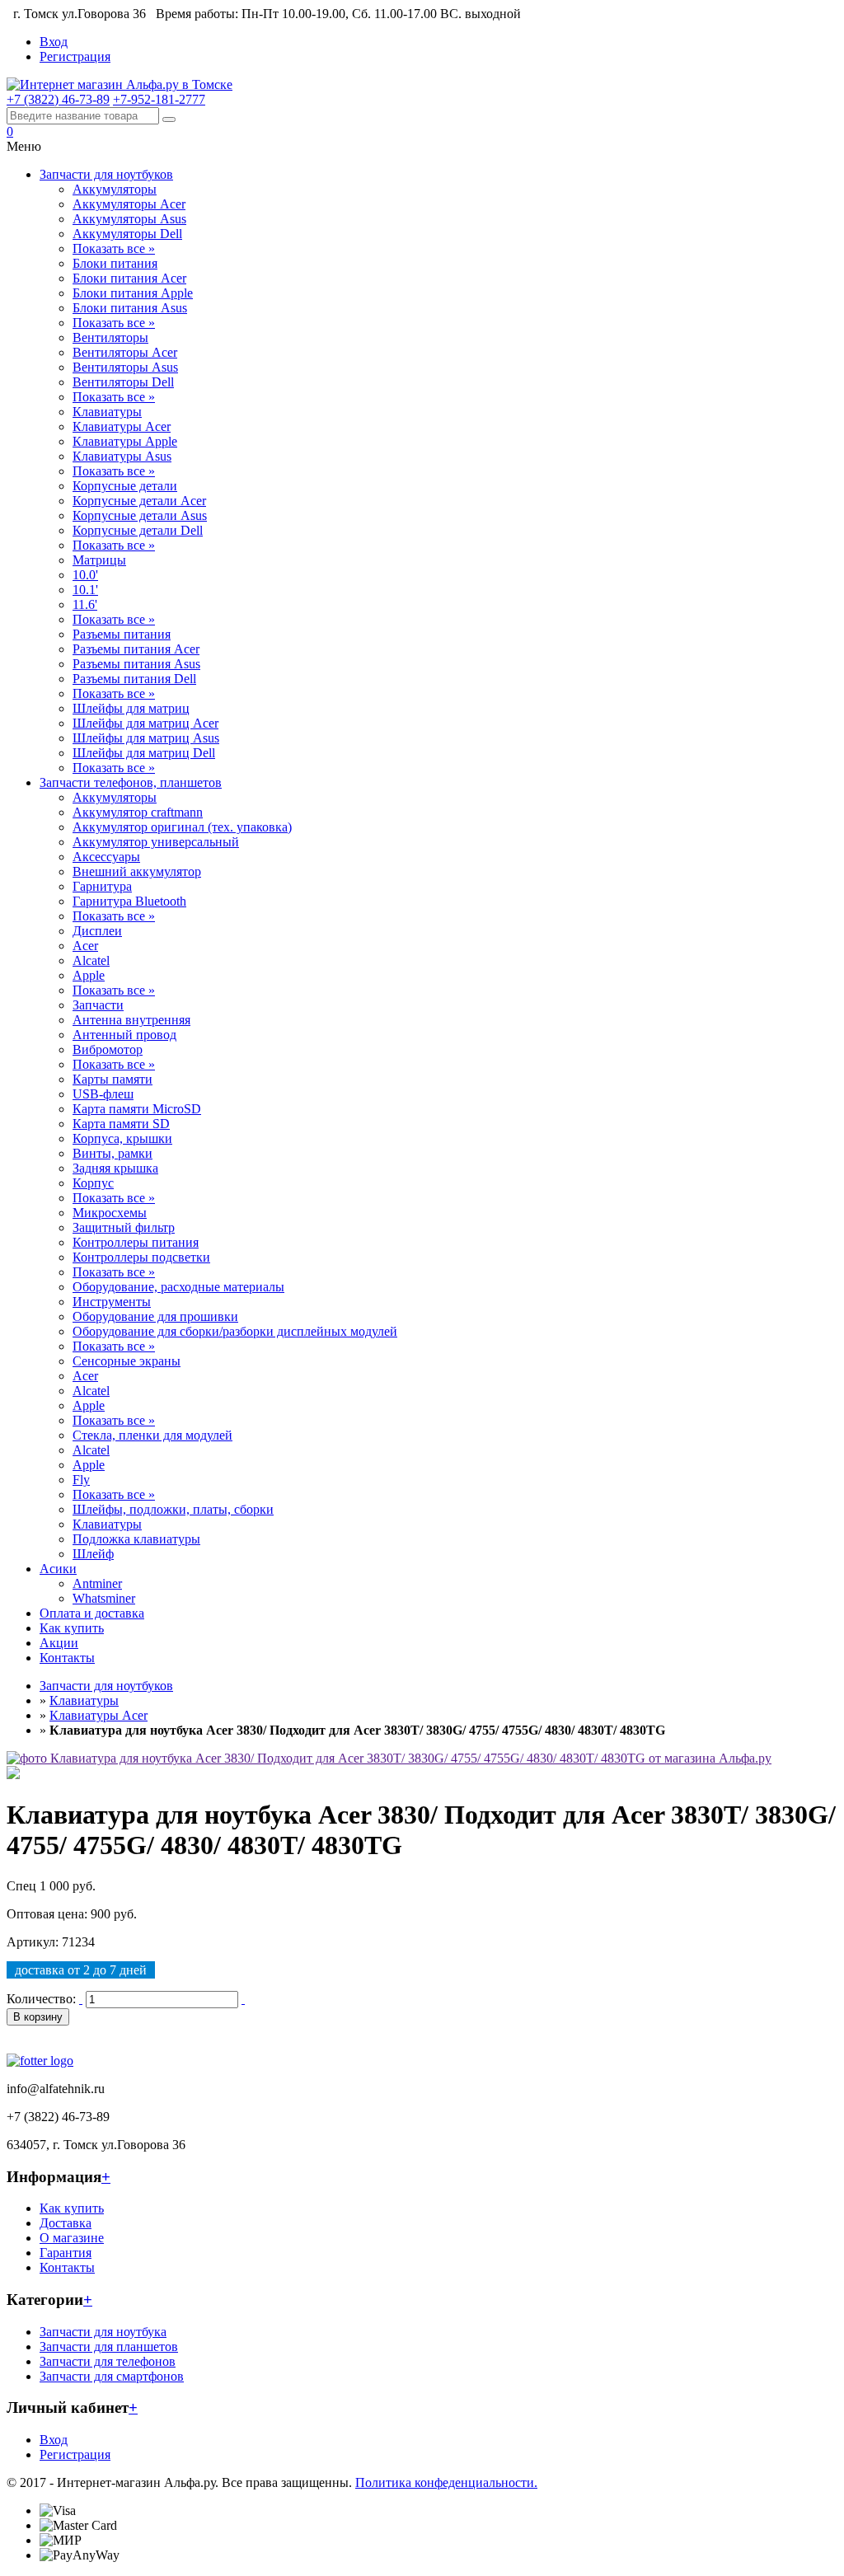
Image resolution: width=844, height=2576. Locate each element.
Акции (59, 1643)
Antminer (97, 1583)
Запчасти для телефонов (108, 2361)
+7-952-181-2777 (159, 99)
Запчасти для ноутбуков (106, 174)
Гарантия (66, 2253)
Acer (85, 946)
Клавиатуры (107, 412)
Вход (54, 42)
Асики (58, 1569)
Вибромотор (108, 1049)
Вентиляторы (110, 337)
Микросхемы (110, 1213)
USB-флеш (103, 1094)
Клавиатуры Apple (125, 441)
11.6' (85, 604)
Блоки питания (115, 263)
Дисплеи (97, 931)
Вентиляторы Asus (125, 367)
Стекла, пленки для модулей (152, 1435)
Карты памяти (113, 1079)
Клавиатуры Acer (122, 426)
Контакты (67, 1658)
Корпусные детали (125, 486)
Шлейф (93, 1554)
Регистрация (75, 56)
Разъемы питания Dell (134, 679)
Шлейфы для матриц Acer (145, 723)
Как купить (72, 1628)
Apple (89, 975)
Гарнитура (102, 886)
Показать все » (114, 248)
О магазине (72, 2238)
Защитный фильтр (124, 1227)
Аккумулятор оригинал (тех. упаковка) (182, 827)
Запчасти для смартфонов (112, 2376)
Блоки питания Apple (133, 293)
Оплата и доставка (92, 1613)
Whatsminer (104, 1598)
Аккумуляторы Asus (129, 219)
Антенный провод (124, 1035)
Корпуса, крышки (122, 1138)
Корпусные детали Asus (140, 515)
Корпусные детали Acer (139, 501)
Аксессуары (106, 857)
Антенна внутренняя (131, 1020)
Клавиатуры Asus (122, 456)
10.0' (85, 575)
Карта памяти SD (121, 1124)
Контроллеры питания (136, 1242)
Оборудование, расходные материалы (178, 1287)
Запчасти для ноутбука (103, 2332)
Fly (81, 1480)
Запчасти (98, 1005)
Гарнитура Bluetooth (129, 901)
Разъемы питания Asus (136, 664)
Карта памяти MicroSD (137, 1109)
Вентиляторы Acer (125, 352)
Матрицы (99, 560)
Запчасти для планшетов (109, 2347)
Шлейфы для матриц (131, 708)
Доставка (66, 2223)
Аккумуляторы (115, 189)
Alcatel (91, 960)
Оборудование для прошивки (155, 1316)
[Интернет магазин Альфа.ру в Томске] (120, 84)
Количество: (41, 1999)
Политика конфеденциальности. (446, 2482)
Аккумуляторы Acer (129, 204)
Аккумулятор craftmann (138, 812)
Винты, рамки (113, 1153)
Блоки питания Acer (129, 278)
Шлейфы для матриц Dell (144, 753)
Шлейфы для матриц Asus (146, 738)
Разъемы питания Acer (136, 649)
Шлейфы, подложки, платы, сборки (173, 1509)
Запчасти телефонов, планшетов (131, 782)
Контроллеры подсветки (141, 1257)
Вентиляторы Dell (123, 382)
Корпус (93, 1183)
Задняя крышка (115, 1168)
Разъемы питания (122, 634)
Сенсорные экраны (127, 1361)
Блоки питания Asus (130, 308)
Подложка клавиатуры (136, 1539)
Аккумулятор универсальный (156, 842)
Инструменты (112, 1302)
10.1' (85, 590)
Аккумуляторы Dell (127, 234)
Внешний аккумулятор (137, 871)
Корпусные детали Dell (138, 530)
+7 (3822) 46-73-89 (58, 99)
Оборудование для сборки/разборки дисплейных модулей (235, 1331)
